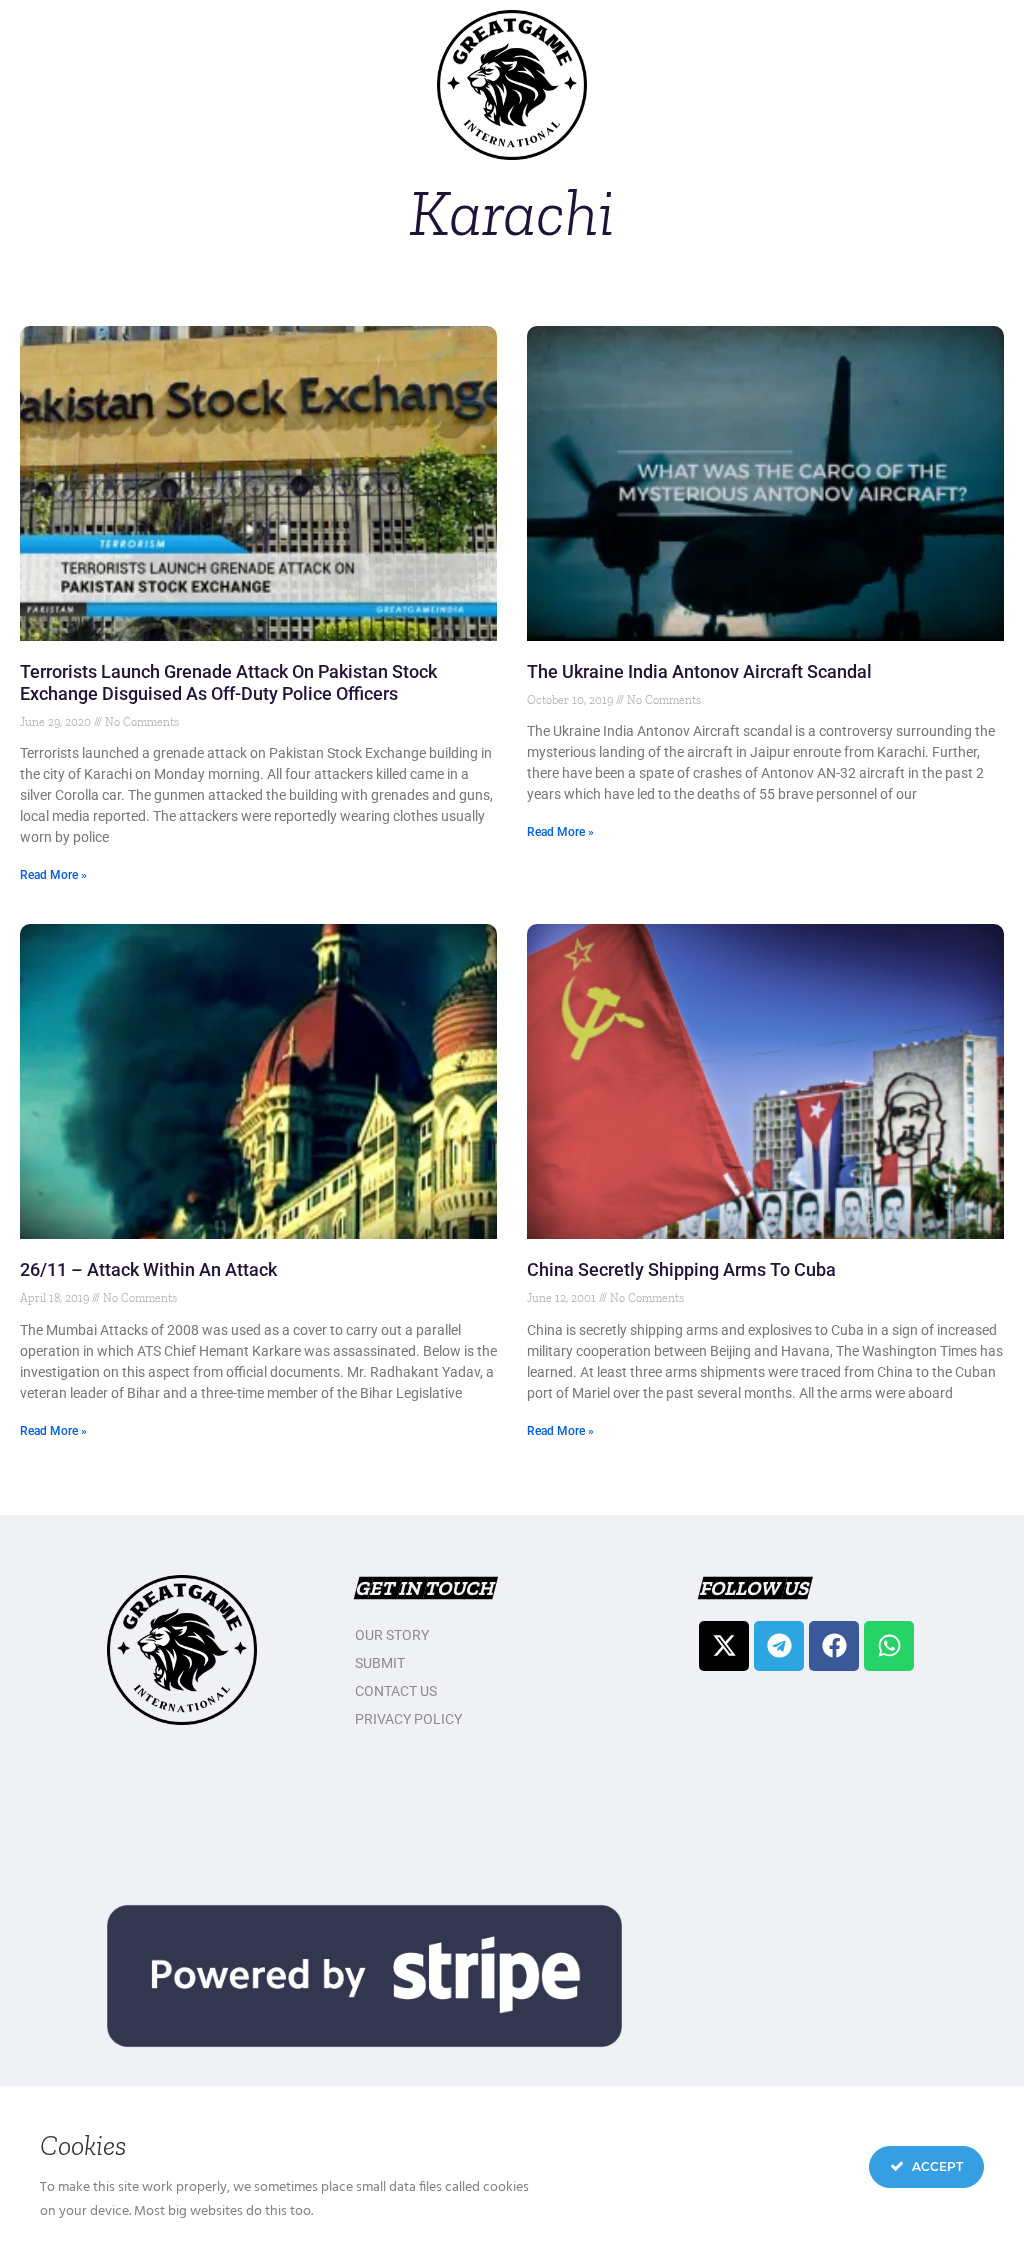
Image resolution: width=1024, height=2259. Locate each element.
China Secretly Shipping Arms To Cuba (681, 1269)
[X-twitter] (724, 1646)
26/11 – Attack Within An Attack (148, 1269)
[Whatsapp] (889, 1646)
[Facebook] (834, 1646)
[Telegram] (779, 1646)
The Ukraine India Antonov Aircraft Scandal (699, 671)
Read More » (53, 875)
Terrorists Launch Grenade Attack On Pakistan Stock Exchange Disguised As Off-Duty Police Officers (228, 682)
